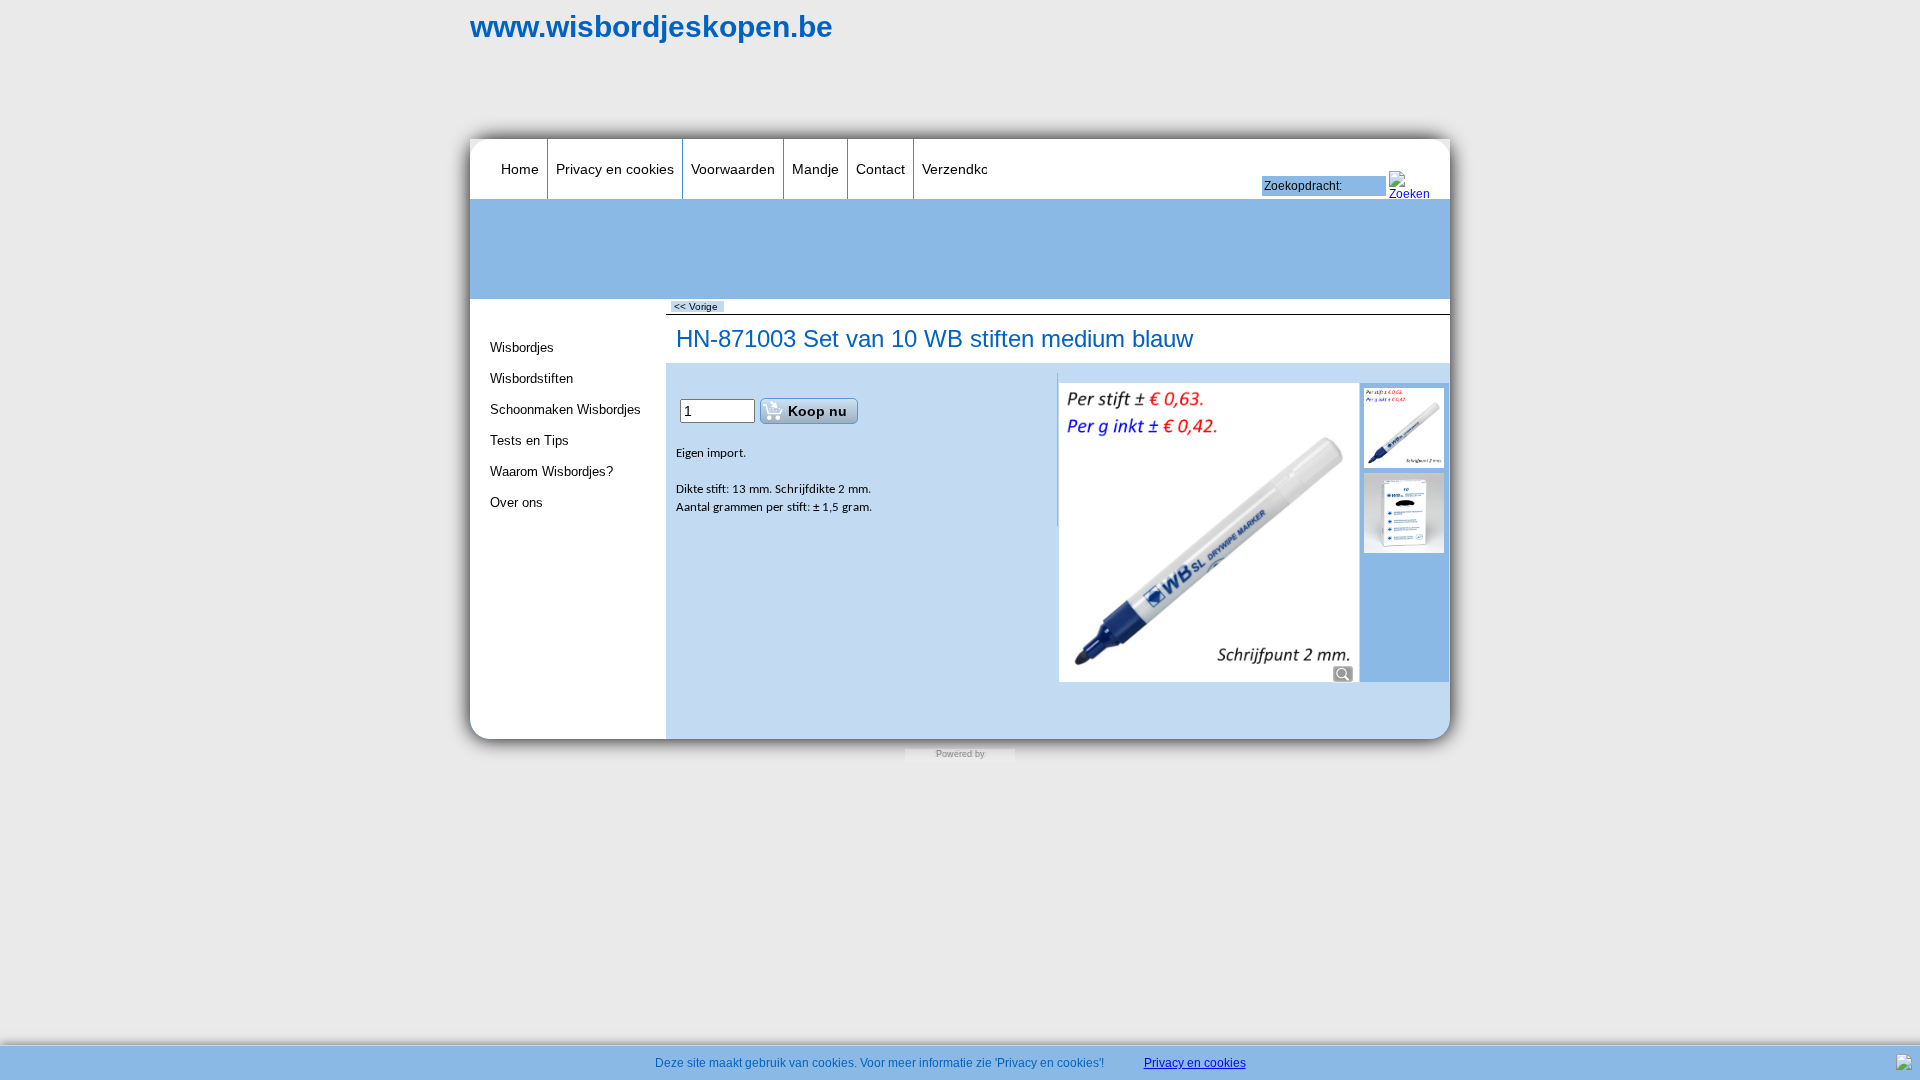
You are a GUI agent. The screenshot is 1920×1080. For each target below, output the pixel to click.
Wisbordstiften (531, 378)
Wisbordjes (522, 347)
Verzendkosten (969, 169)
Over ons (516, 502)
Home (520, 169)
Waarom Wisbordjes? (551, 471)
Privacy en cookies (615, 169)
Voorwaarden (733, 169)
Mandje (815, 169)
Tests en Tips (529, 440)
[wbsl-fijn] (1404, 513)
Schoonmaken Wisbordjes (565, 409)
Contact (880, 169)
